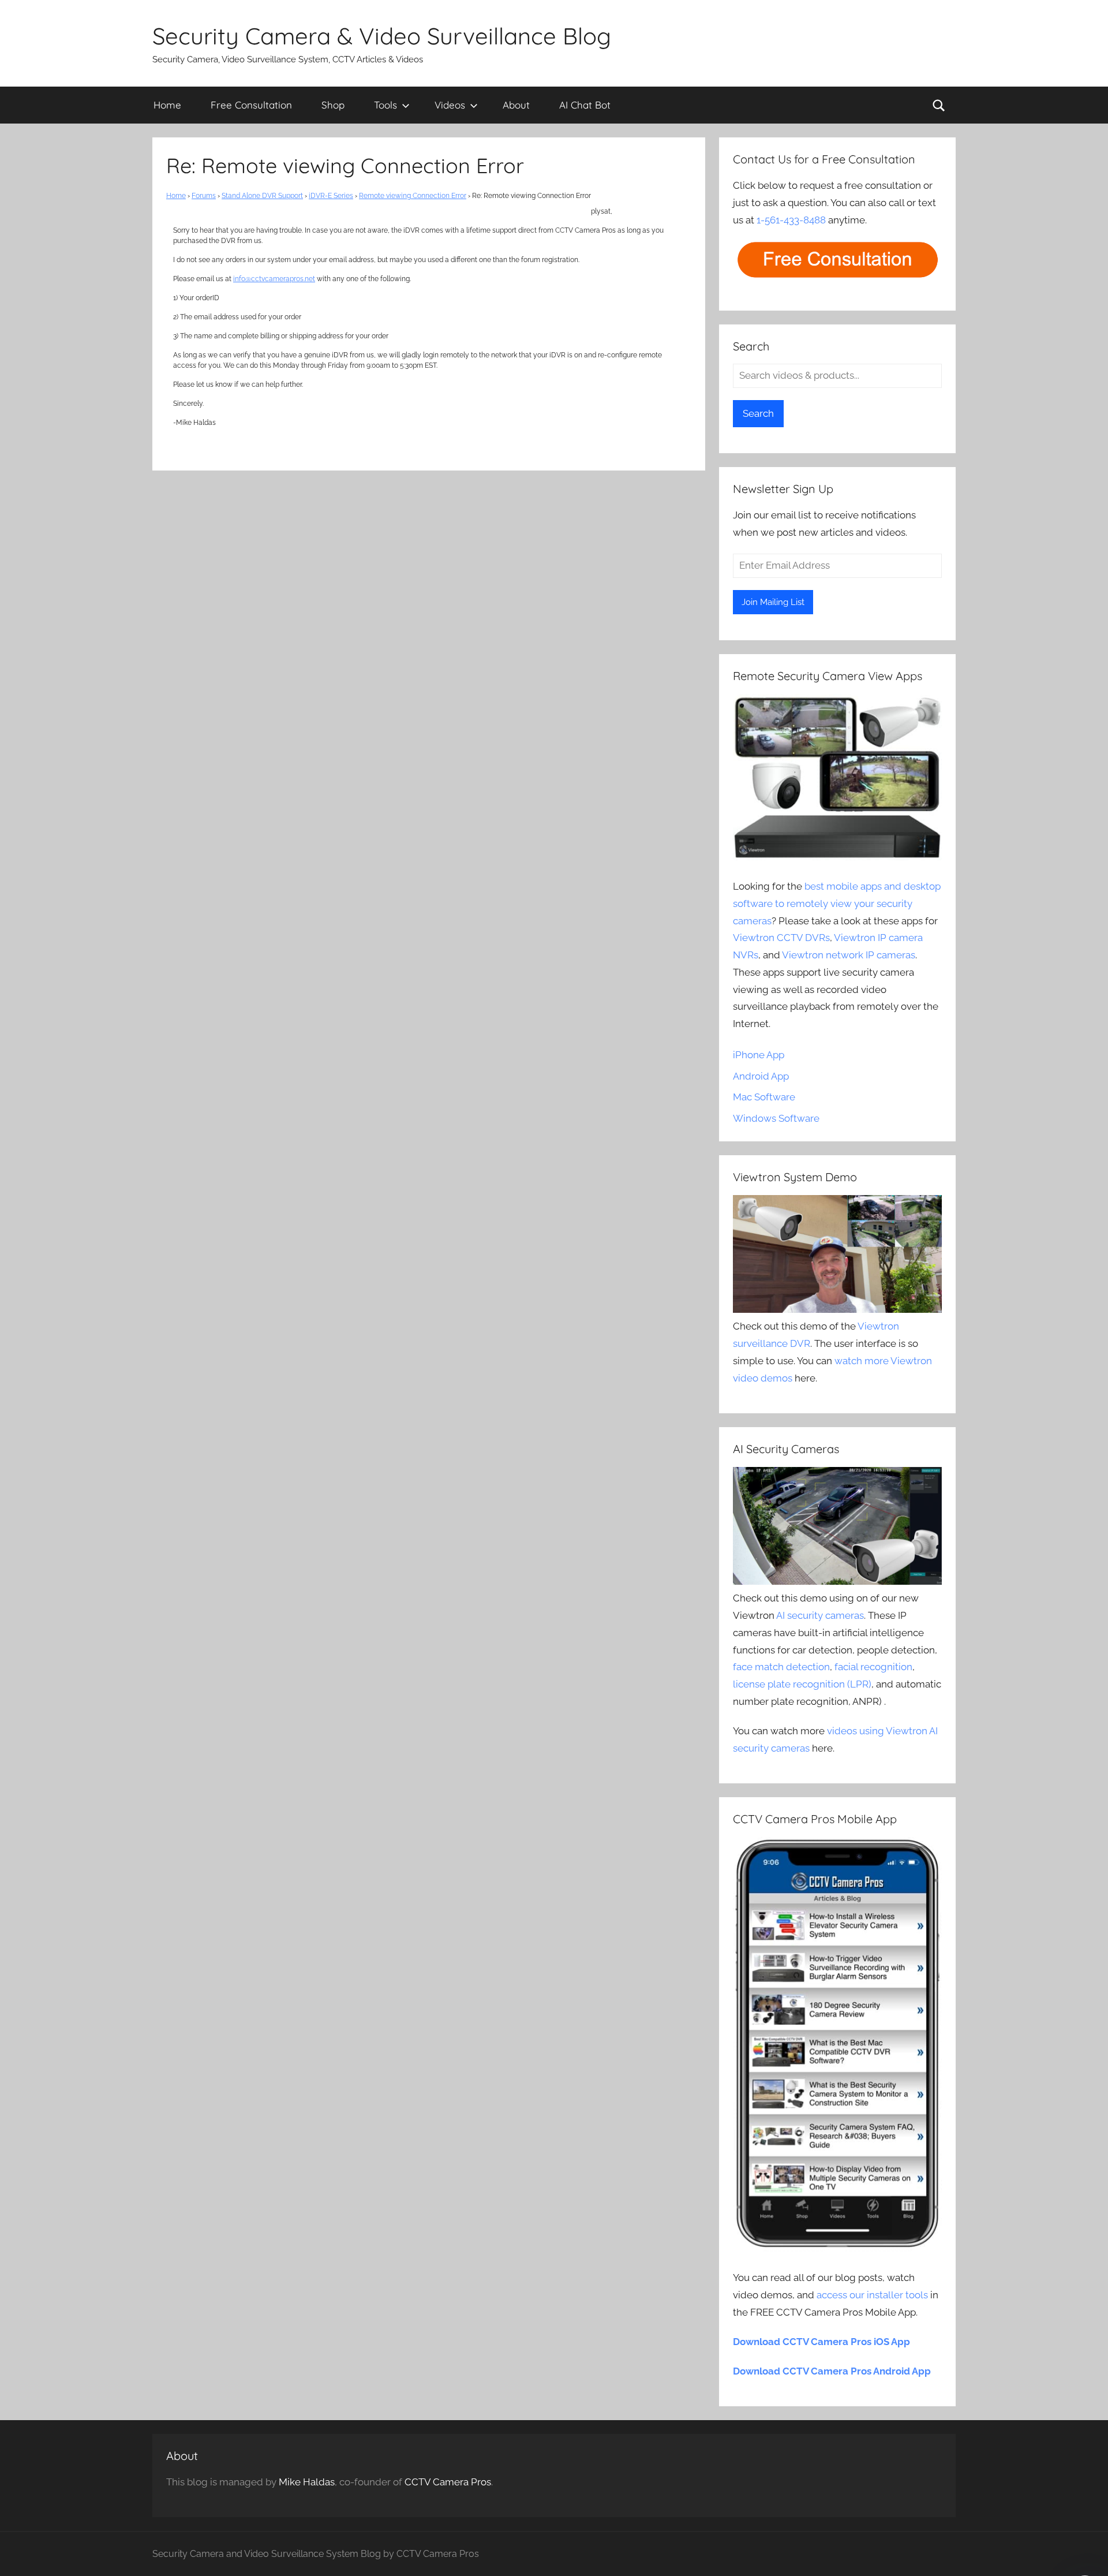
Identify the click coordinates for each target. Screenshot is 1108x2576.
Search (758, 413)
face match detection (781, 1667)
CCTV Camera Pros (448, 2482)
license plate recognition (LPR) (802, 1684)
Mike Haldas (307, 2482)
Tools (385, 105)
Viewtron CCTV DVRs (781, 938)
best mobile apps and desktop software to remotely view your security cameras (837, 904)
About (516, 105)
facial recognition (873, 1667)
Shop (333, 105)
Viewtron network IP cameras (849, 955)
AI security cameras (820, 1615)
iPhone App (759, 1055)
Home (167, 105)
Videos (450, 105)
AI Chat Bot (585, 105)
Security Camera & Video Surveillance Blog (382, 36)
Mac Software (764, 1097)
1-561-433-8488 (791, 220)
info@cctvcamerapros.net (274, 279)
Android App (761, 1076)
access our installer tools (872, 2295)
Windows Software (776, 1118)
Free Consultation (251, 105)
